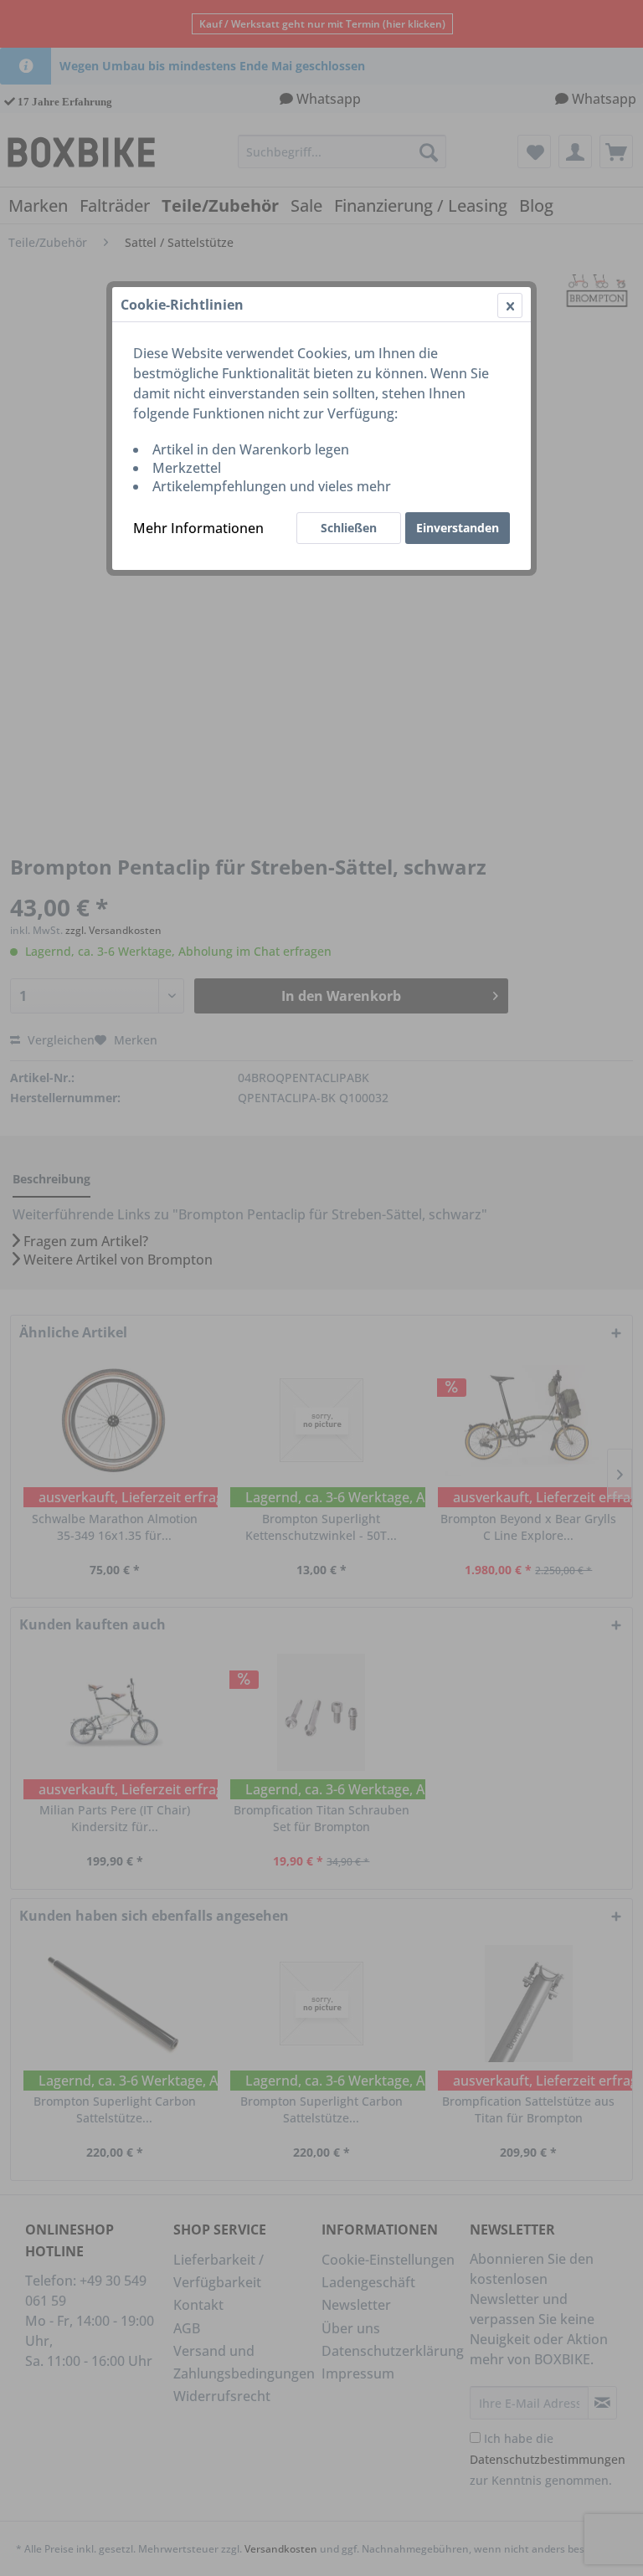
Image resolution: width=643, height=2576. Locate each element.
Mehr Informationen (198, 528)
